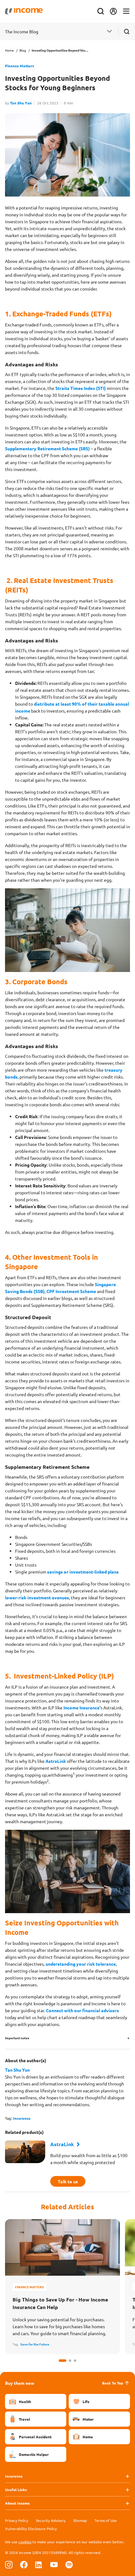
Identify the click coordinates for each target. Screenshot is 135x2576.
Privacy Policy (17, 2520)
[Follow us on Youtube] (54, 2564)
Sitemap (80, 2520)
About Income (17, 2503)
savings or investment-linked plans (83, 1572)
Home (9, 50)
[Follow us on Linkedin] (39, 2564)
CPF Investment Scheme (71, 1291)
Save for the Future (35, 2344)
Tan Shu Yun (21, 103)
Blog (23, 50)
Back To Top (113, 2383)
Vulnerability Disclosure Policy (31, 2529)
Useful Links (16, 2490)
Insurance (22, 2118)
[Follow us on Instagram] (9, 2564)
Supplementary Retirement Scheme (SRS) (47, 448)
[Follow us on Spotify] (69, 2564)
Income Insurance (81, 1707)
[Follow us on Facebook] (24, 2564)
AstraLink (56, 1761)
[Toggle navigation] (126, 11)
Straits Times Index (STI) (81, 388)
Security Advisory (51, 2520)
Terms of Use (106, 2520)
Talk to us (68, 2181)
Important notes (17, 2038)
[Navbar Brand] (24, 11)
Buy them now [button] (20, 2383)
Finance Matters (20, 66)
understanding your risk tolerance (81, 1964)
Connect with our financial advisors (82, 2010)
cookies (25, 2542)
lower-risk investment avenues (37, 1597)
